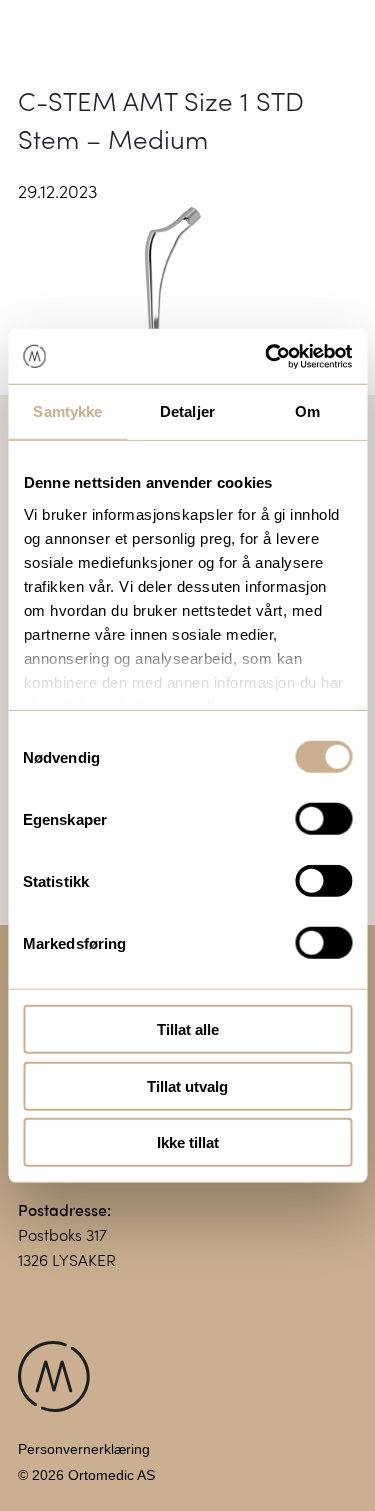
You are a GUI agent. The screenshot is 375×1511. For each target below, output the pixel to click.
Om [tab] (307, 411)
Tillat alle (188, 1029)
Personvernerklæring (84, 1449)
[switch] (323, 819)
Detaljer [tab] (187, 411)
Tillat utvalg (187, 1085)
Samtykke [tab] (67, 411)
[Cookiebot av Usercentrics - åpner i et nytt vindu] (267, 356)
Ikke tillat (188, 1142)
